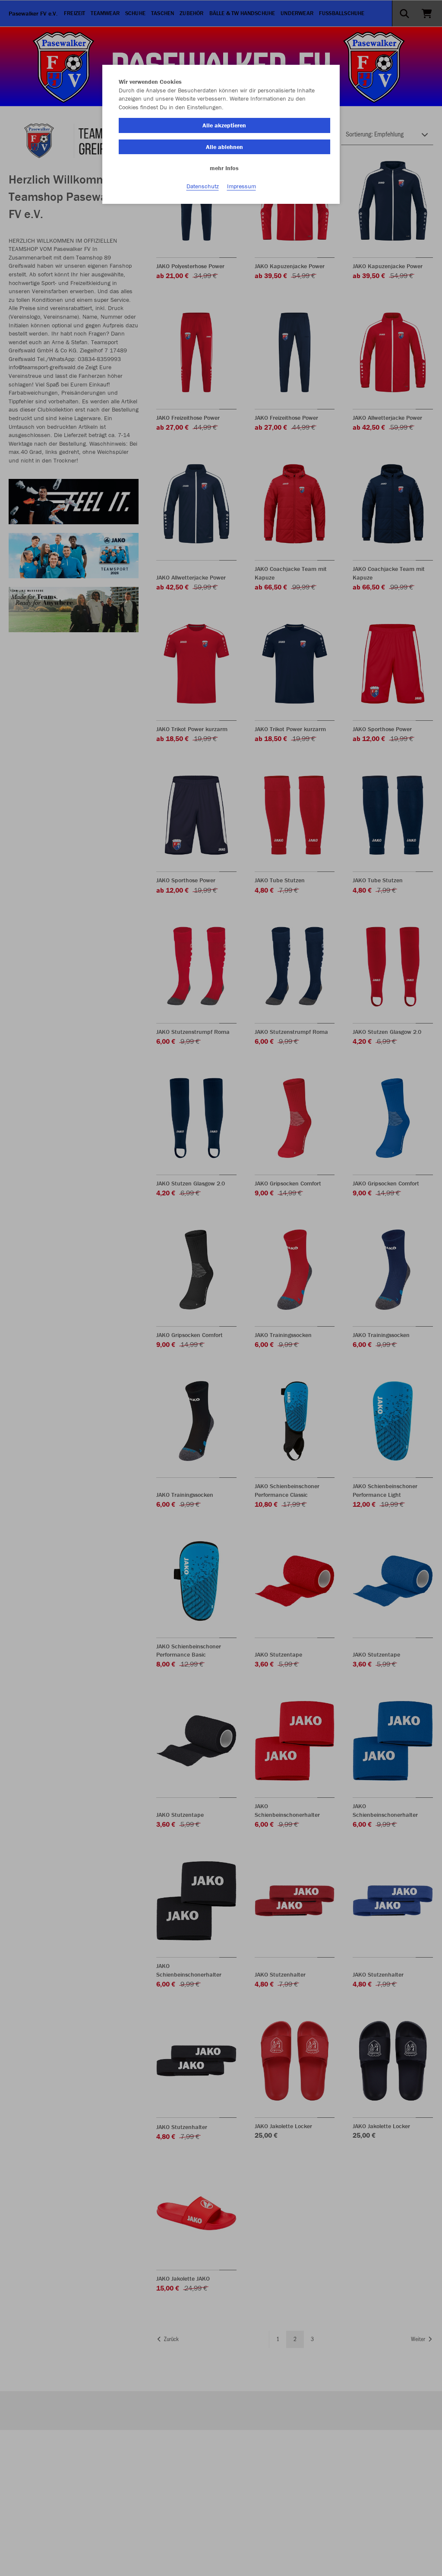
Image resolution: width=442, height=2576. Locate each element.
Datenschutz (203, 186)
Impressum (242, 186)
